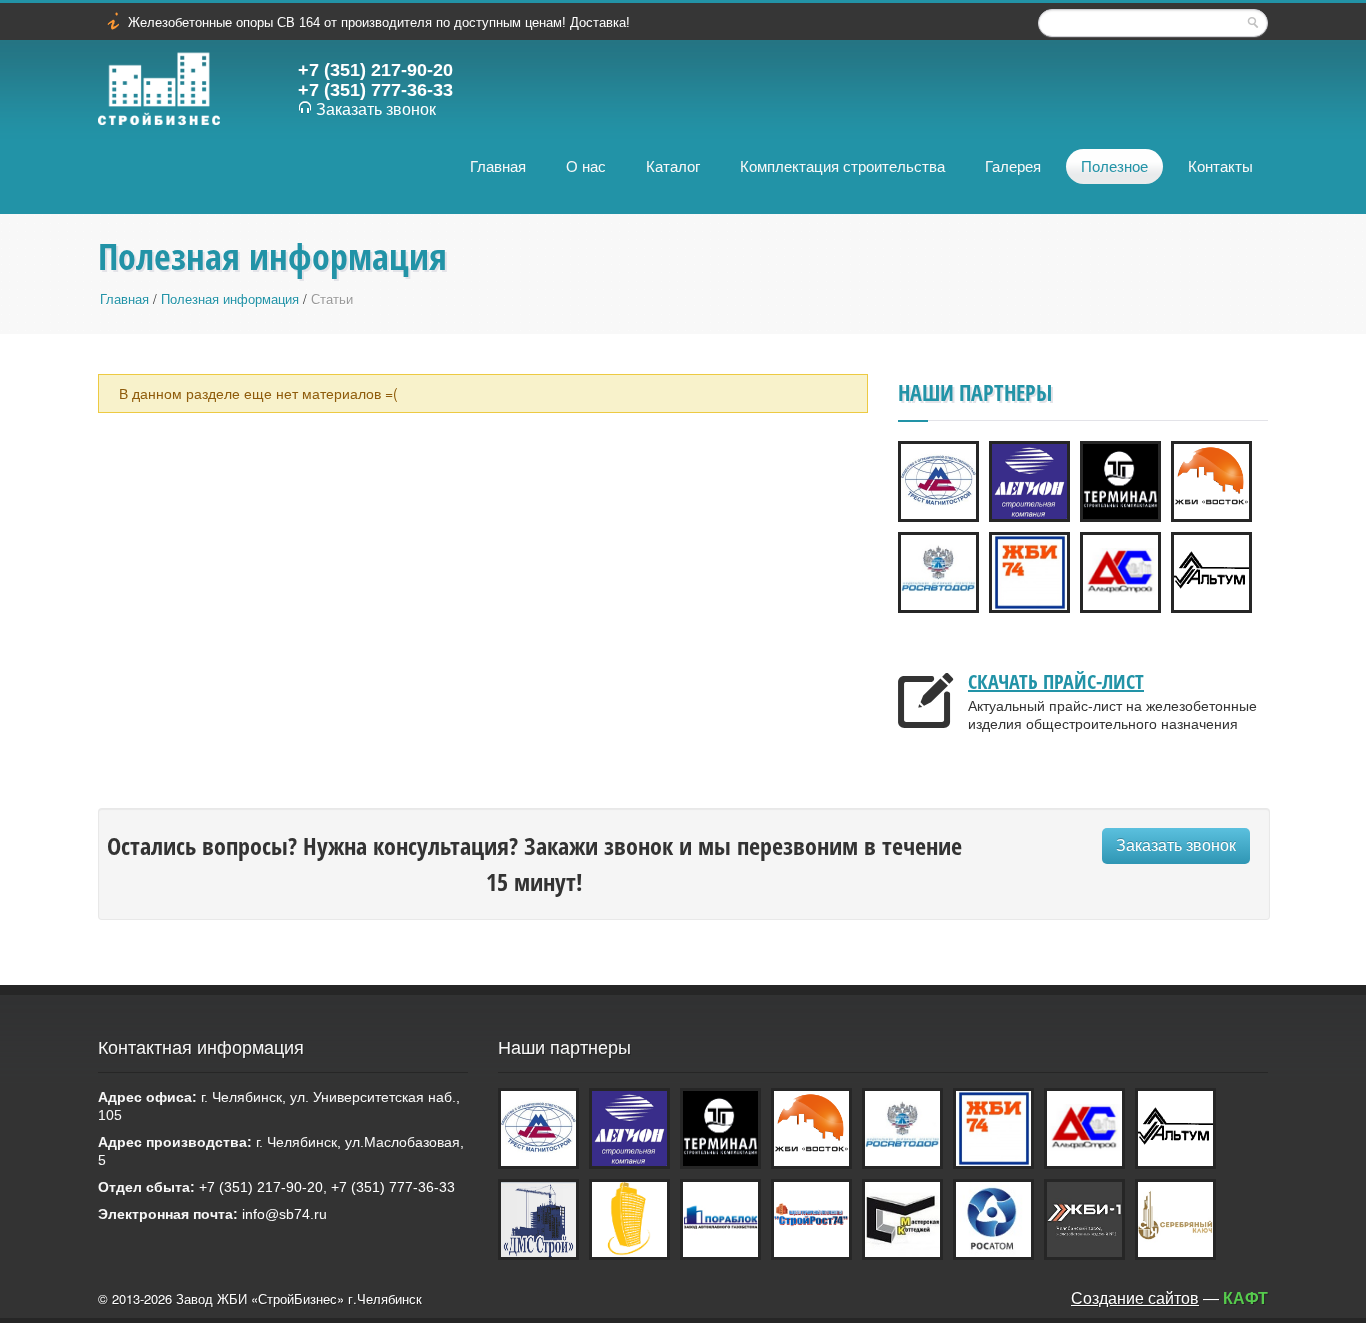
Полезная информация (230, 299)
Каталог (673, 166)
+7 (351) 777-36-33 (375, 90)
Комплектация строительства (842, 166)
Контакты (1220, 166)
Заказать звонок (376, 109)
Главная (498, 166)
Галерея (1013, 166)
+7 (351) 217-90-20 (375, 70)
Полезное (1114, 166)
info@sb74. (278, 1214)
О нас (586, 166)
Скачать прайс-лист (1056, 681)
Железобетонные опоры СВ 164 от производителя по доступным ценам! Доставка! (379, 22)
